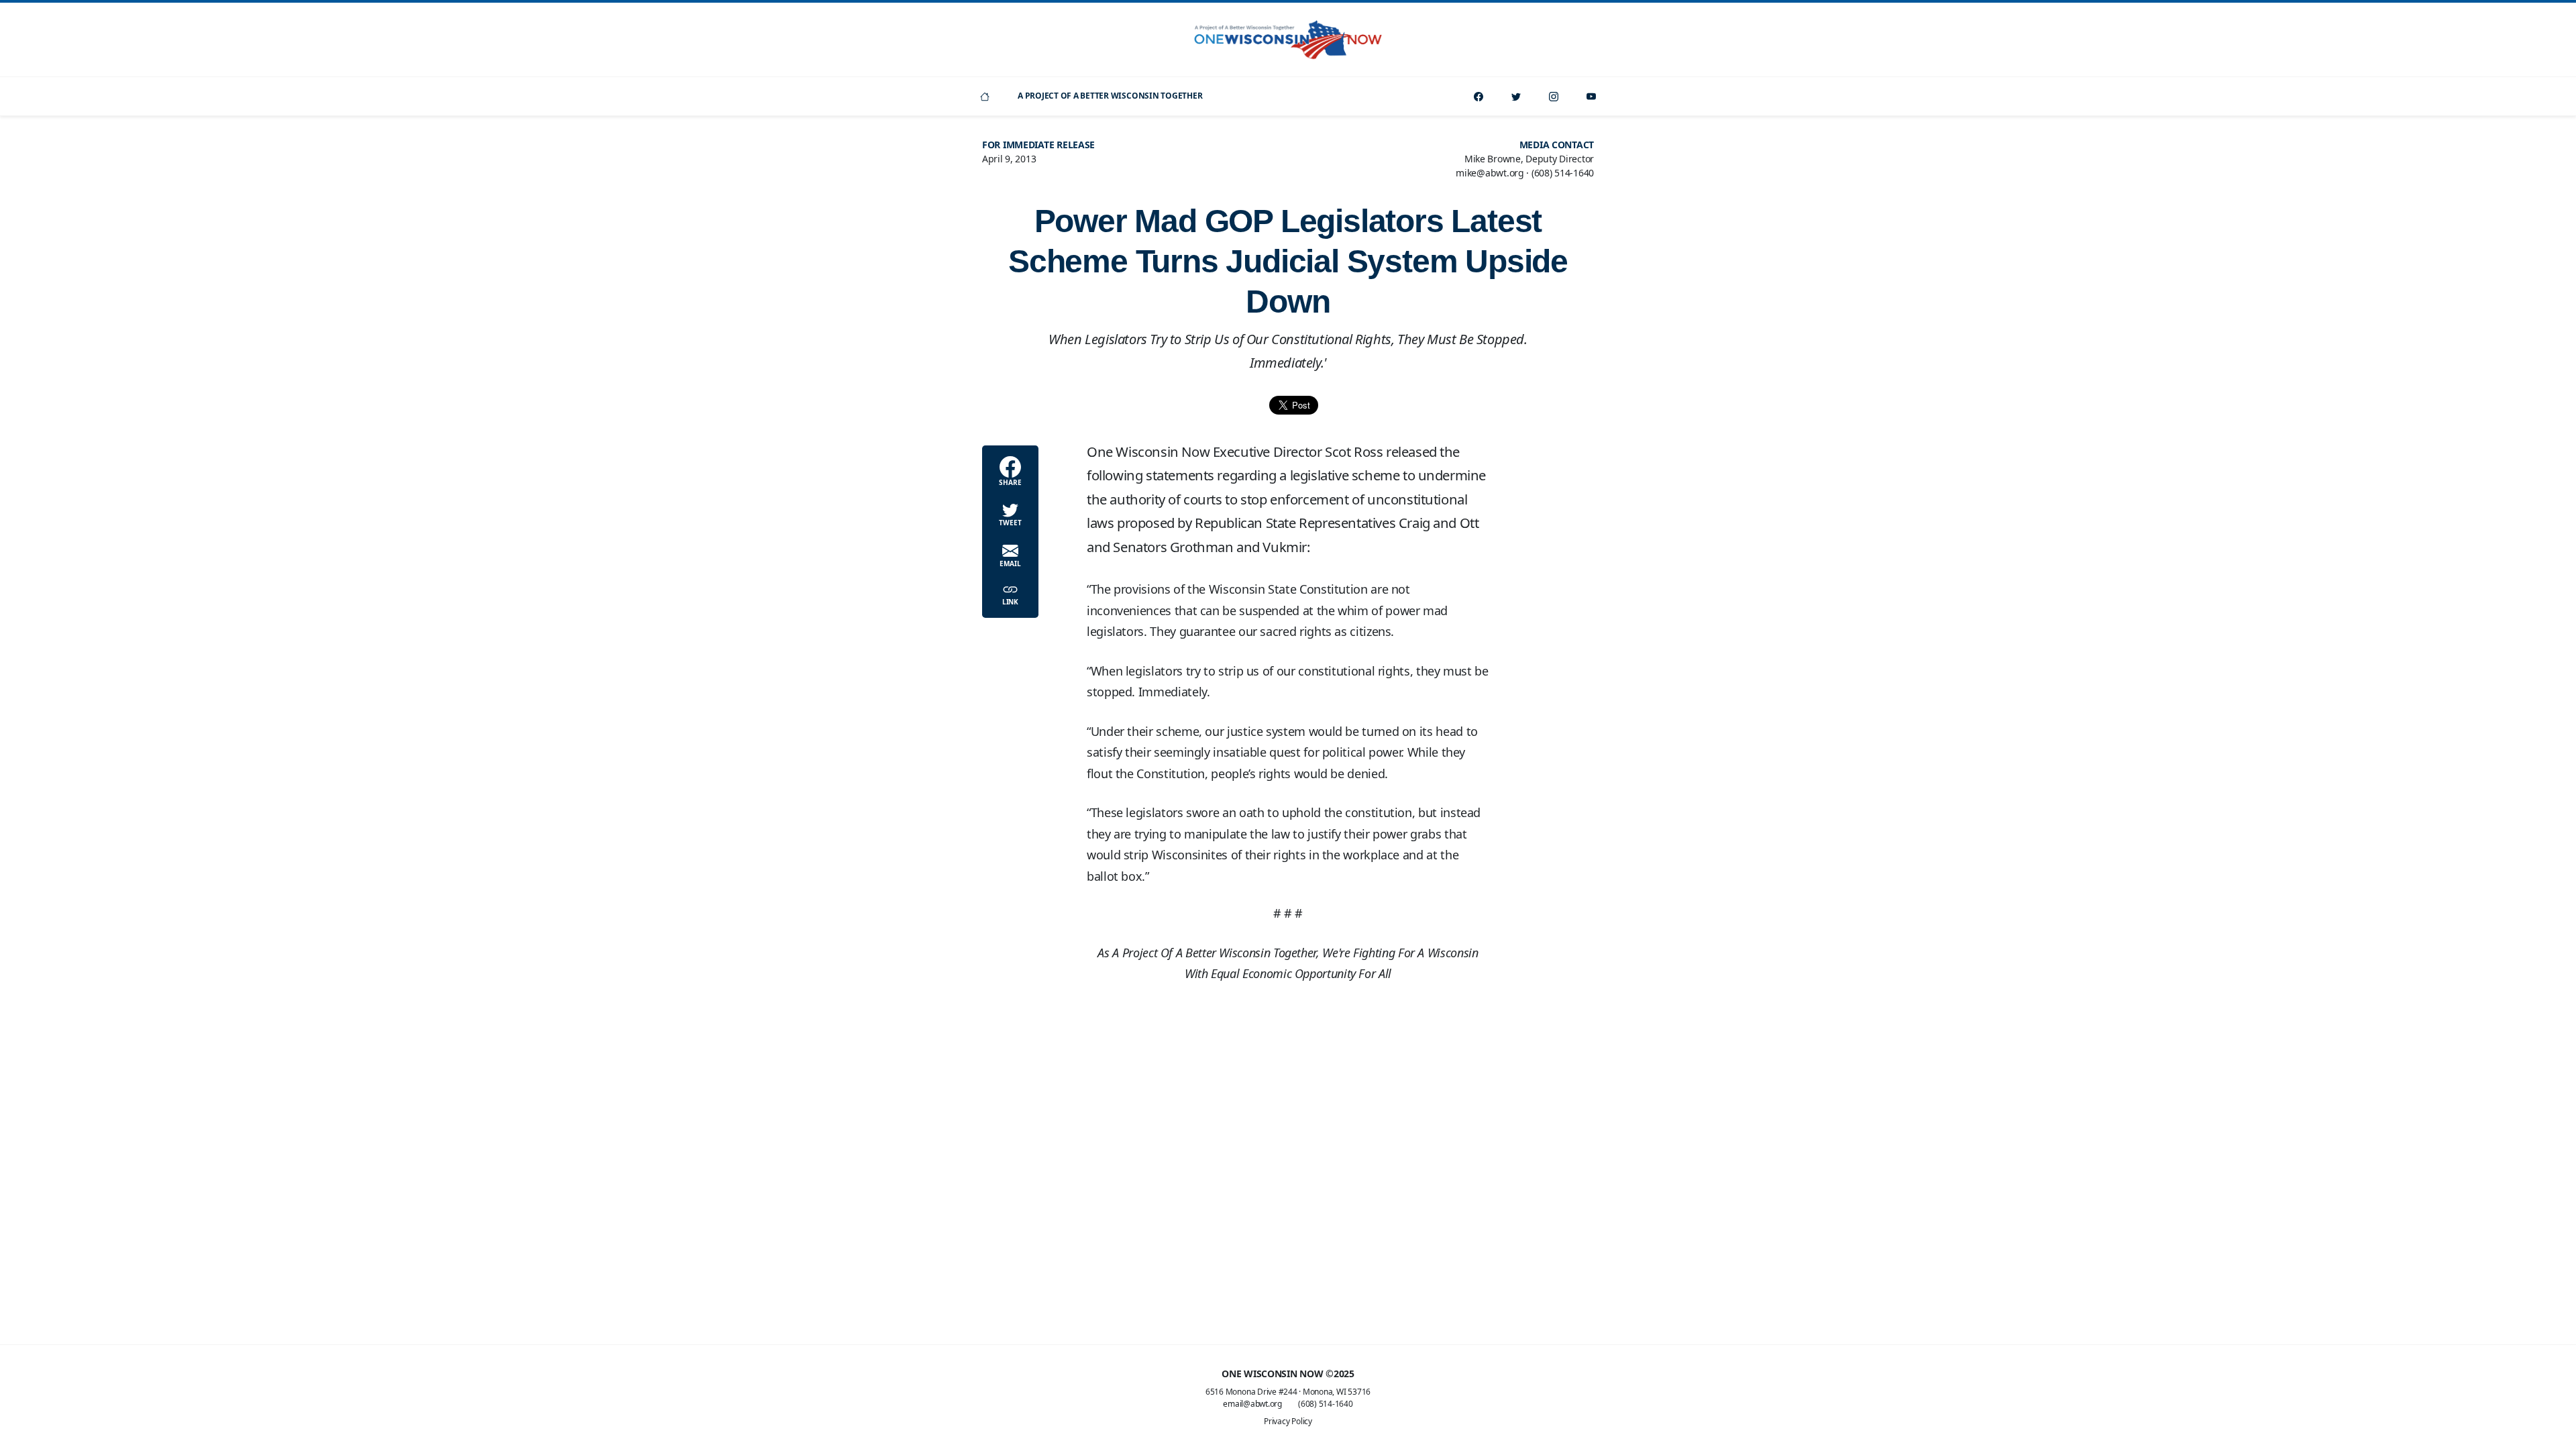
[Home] (985, 96)
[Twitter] (1516, 96)
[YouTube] (1591, 96)
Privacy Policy (1288, 1421)
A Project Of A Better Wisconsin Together (1110, 96)
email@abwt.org (1252, 1404)
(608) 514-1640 (1326, 1404)
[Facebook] (1479, 96)
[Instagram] (1554, 96)
